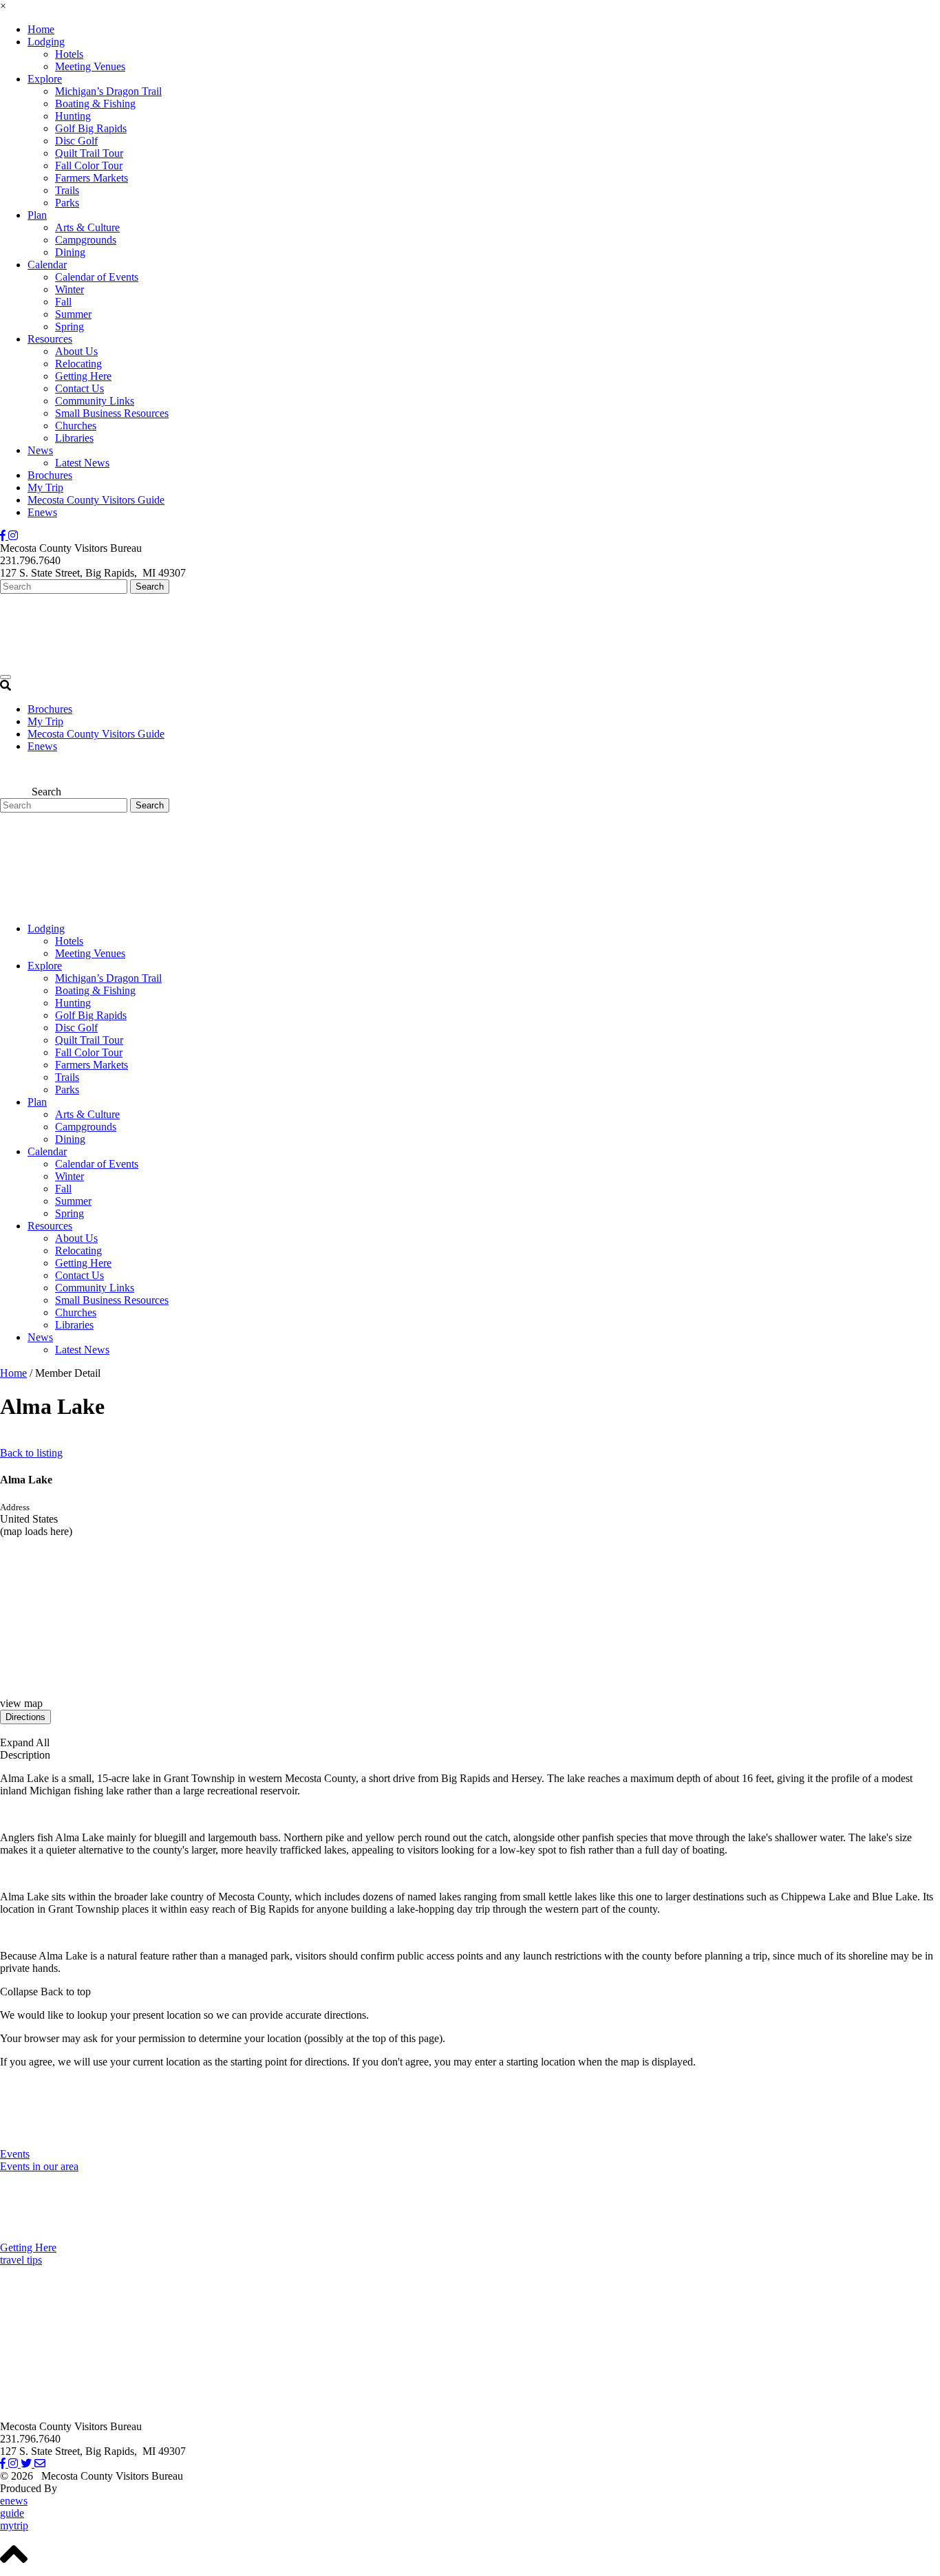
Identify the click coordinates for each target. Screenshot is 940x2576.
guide (12, 2513)
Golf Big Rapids (91, 128)
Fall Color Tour (89, 165)
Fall (63, 302)
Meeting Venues (90, 66)
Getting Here (83, 376)
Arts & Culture (87, 227)
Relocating (78, 364)
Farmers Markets (92, 178)
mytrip (14, 2525)
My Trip (45, 487)
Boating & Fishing (95, 104)
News (40, 450)
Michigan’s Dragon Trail (108, 91)
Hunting (73, 116)
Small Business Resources (112, 413)
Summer (73, 314)
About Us (76, 351)
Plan (37, 215)
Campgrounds (86, 240)
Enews (42, 512)
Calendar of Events (97, 277)
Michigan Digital (97, 2488)
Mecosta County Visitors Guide (96, 500)
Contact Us (79, 388)
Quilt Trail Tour (89, 153)
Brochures (50, 475)
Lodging (46, 42)
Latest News (82, 463)
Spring (70, 326)
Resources (50, 339)
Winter (70, 289)
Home (41, 29)
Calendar (47, 265)
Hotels (69, 54)
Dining (70, 252)
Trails (67, 190)
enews (14, 2501)
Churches (76, 426)
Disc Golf (76, 141)
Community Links (95, 401)
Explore (45, 79)
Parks (67, 203)
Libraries (74, 438)
